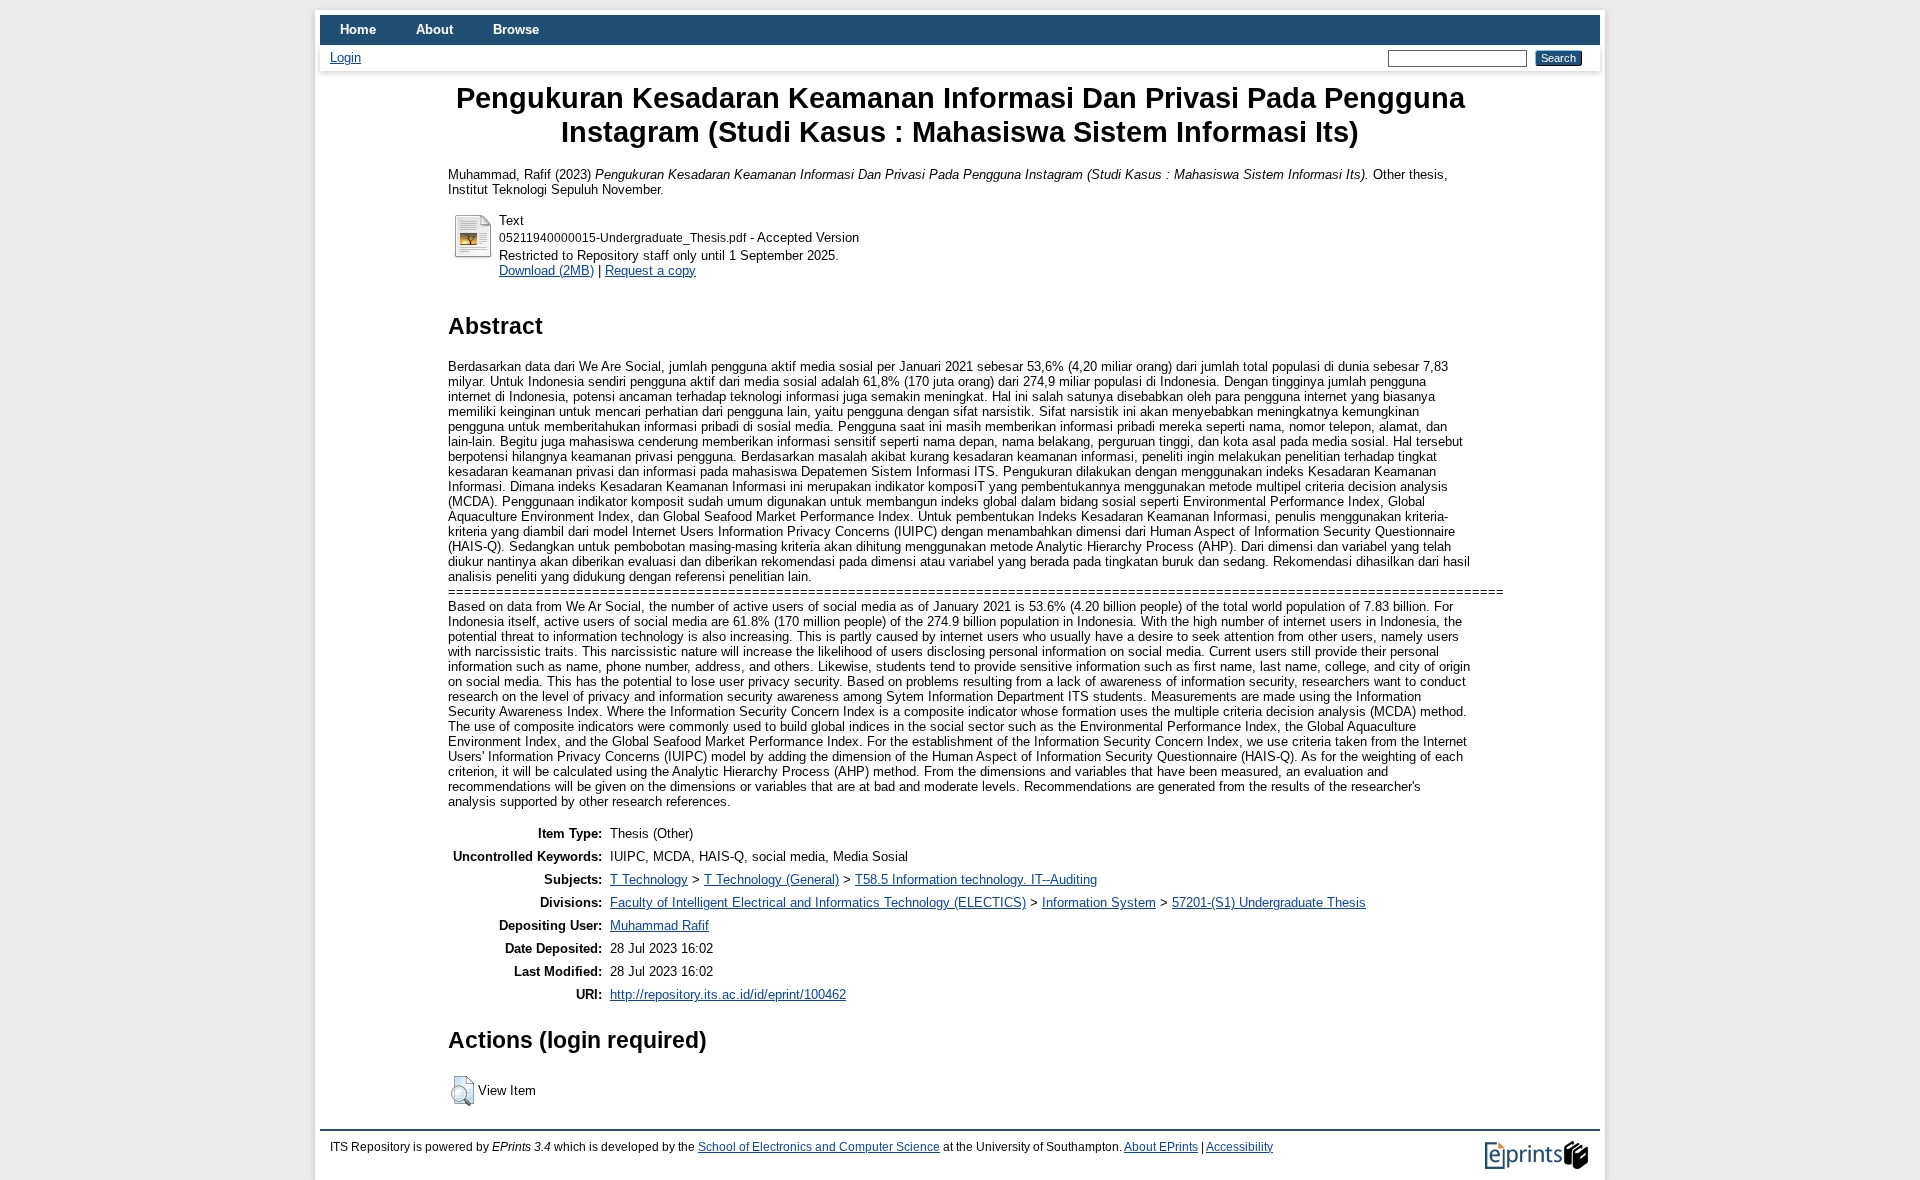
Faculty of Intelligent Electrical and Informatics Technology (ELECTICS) (818, 902)
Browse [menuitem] (516, 29)
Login (345, 57)
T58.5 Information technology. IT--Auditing (976, 879)
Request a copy (650, 270)
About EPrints (1161, 1147)
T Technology (649, 879)
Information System (1099, 902)
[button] (462, 1091)
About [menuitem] (434, 29)
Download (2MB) (546, 270)
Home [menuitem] (358, 29)
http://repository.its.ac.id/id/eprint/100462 (728, 994)
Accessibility (1239, 1147)
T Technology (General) (771, 879)
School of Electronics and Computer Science (819, 1147)
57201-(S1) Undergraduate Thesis (1269, 902)
